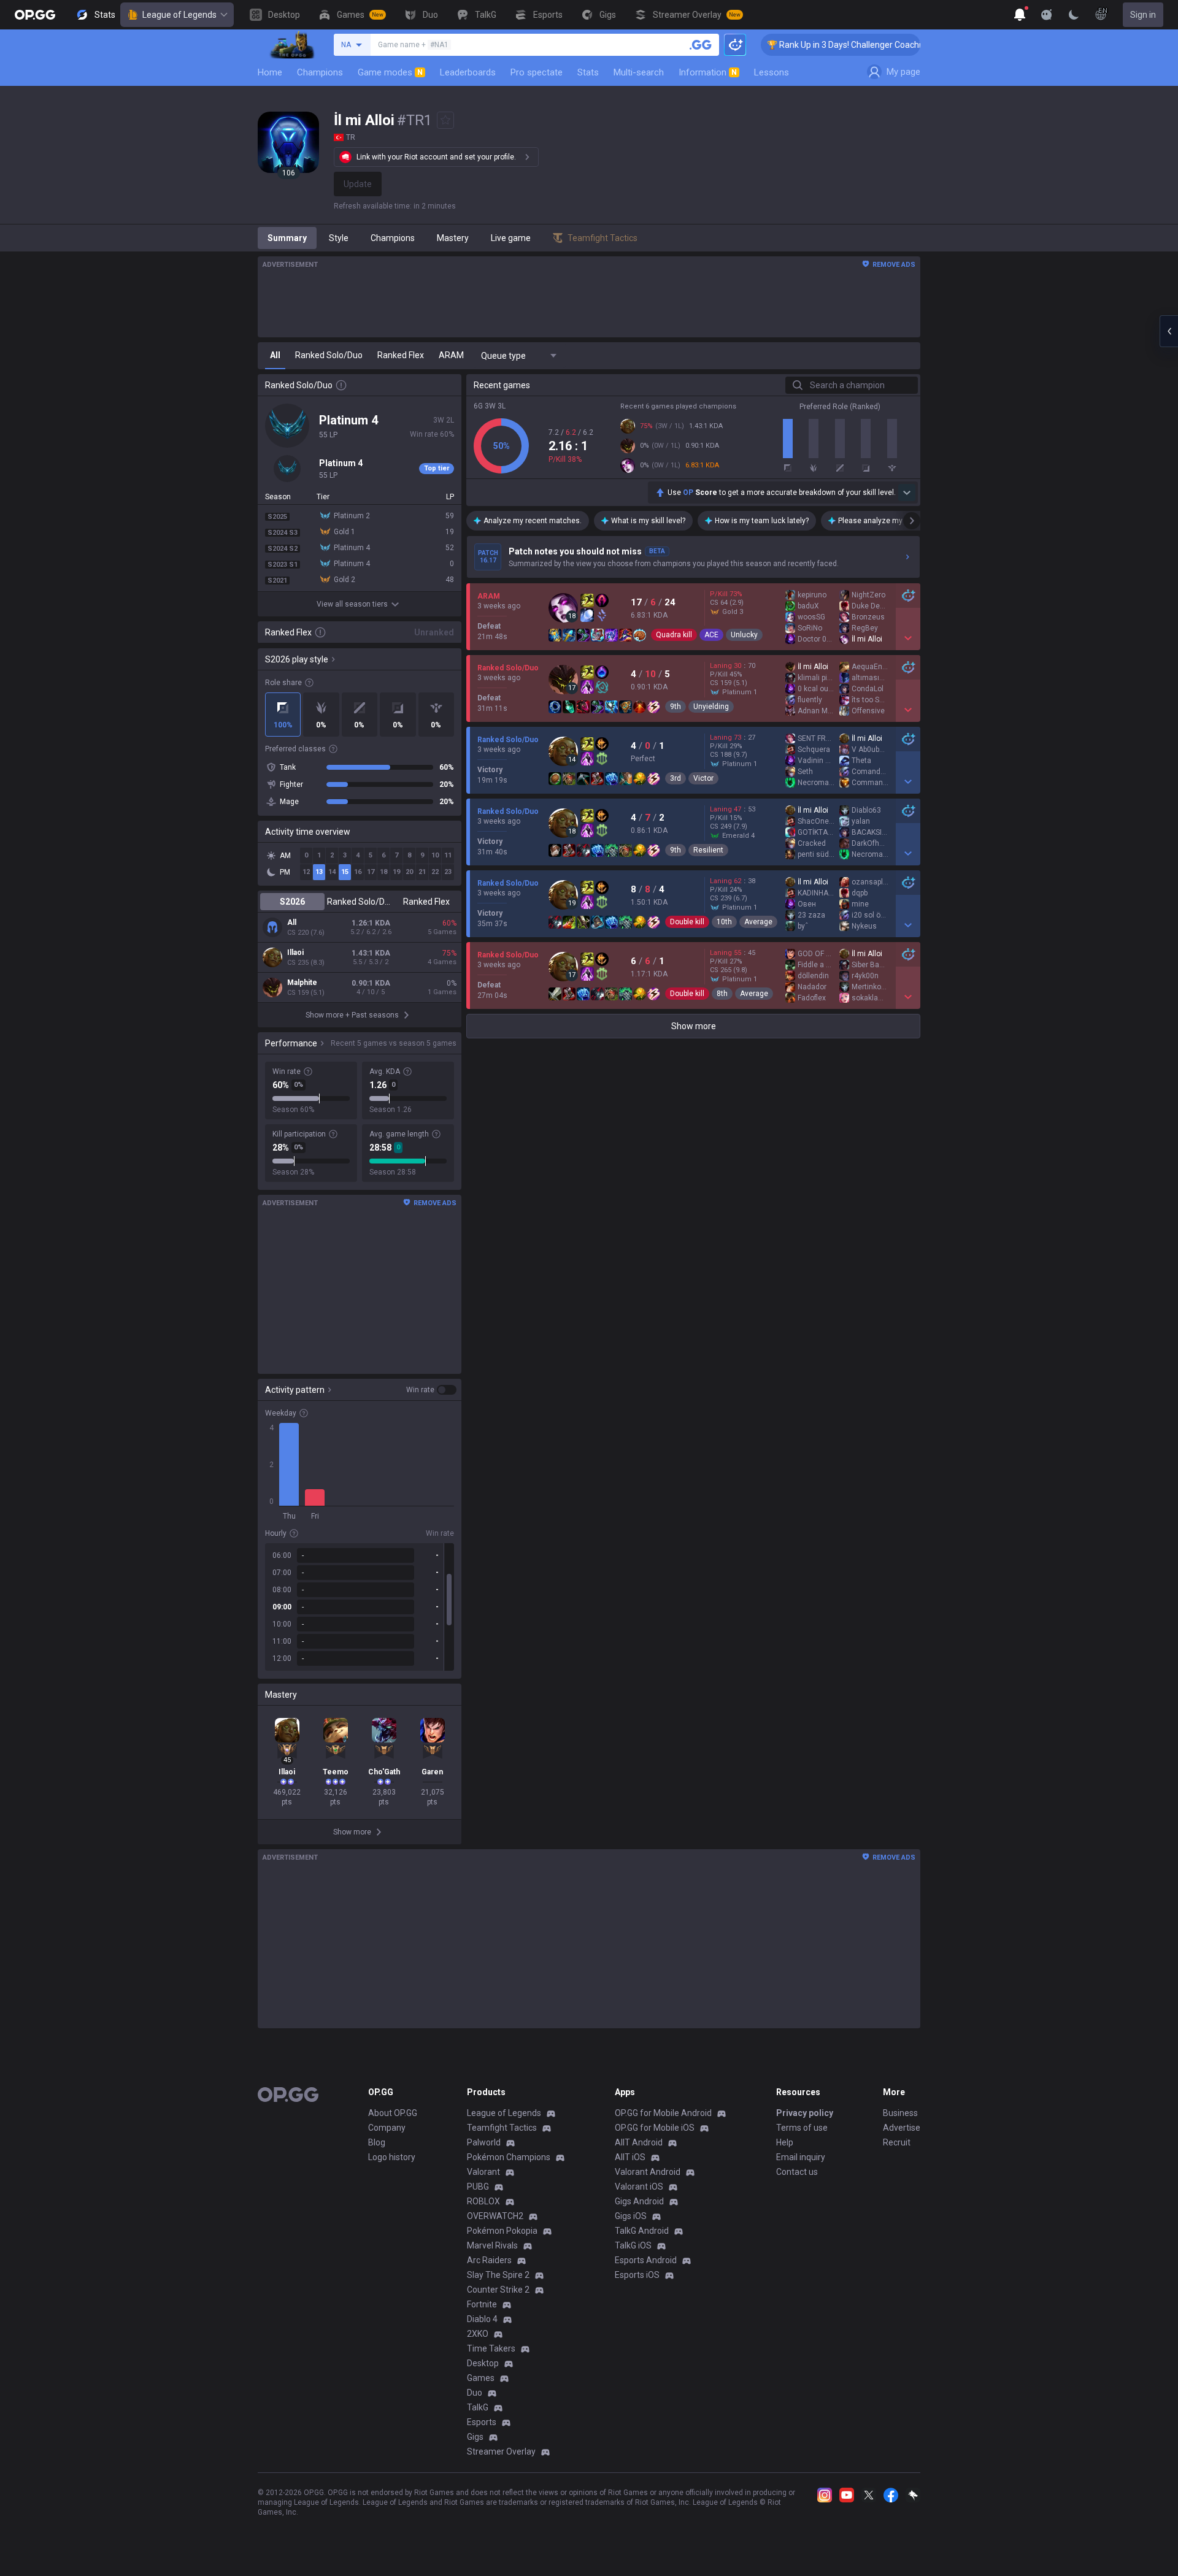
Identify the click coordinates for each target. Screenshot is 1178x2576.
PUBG (478, 2187)
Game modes (390, 72)
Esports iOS (637, 2275)
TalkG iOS (633, 2245)
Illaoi (295, 953)
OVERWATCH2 (495, 2216)
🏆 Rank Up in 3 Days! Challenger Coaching (804, 45)
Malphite (302, 983)
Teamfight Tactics (502, 2128)
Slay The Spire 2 (498, 2275)
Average (758, 922)
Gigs (475, 2437)
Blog (377, 2142)
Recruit (897, 2142)
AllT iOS (630, 2157)
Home (270, 72)
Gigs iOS (631, 2216)
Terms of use (802, 2128)
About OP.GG (393, 2113)
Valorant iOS (639, 2187)
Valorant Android (648, 2172)
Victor (703, 778)
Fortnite (482, 2304)
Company (387, 2128)
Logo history (392, 2157)
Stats (588, 72)
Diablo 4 (482, 2319)
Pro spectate (537, 72)
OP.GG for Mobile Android (663, 2113)
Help (785, 2142)
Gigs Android (639, 2201)
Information (708, 72)
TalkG (478, 2407)
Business (900, 2113)
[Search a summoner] (701, 45)
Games (481, 2378)
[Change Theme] (1074, 15)
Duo (475, 2393)
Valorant (483, 2172)
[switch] (431, 1390)
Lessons (772, 72)
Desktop (483, 2363)
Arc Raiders (489, 2260)
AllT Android (639, 2142)
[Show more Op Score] (907, 493)
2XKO (478, 2334)
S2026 (292, 902)
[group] (360, 1607)
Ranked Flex (426, 902)
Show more (694, 1026)
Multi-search (639, 72)
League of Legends (179, 15)
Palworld (484, 2142)
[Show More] (1020, 15)
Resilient (708, 850)
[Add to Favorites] (445, 120)
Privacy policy (805, 2113)
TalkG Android (642, 2231)
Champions (320, 72)
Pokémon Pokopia (502, 2231)
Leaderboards (468, 72)
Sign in (1143, 15)
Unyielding (711, 707)
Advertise (902, 2128)
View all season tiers (352, 604)
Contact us (797, 2172)
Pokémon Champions (509, 2157)
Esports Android (646, 2260)
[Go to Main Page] (35, 15)
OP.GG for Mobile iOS (655, 2128)
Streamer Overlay (501, 2451)
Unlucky (744, 635)
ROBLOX (483, 2201)
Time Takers (491, 2348)
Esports (482, 2422)
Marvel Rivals (492, 2245)
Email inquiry (801, 2157)
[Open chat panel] (1169, 331)
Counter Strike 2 (498, 2290)
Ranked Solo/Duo (359, 902)
